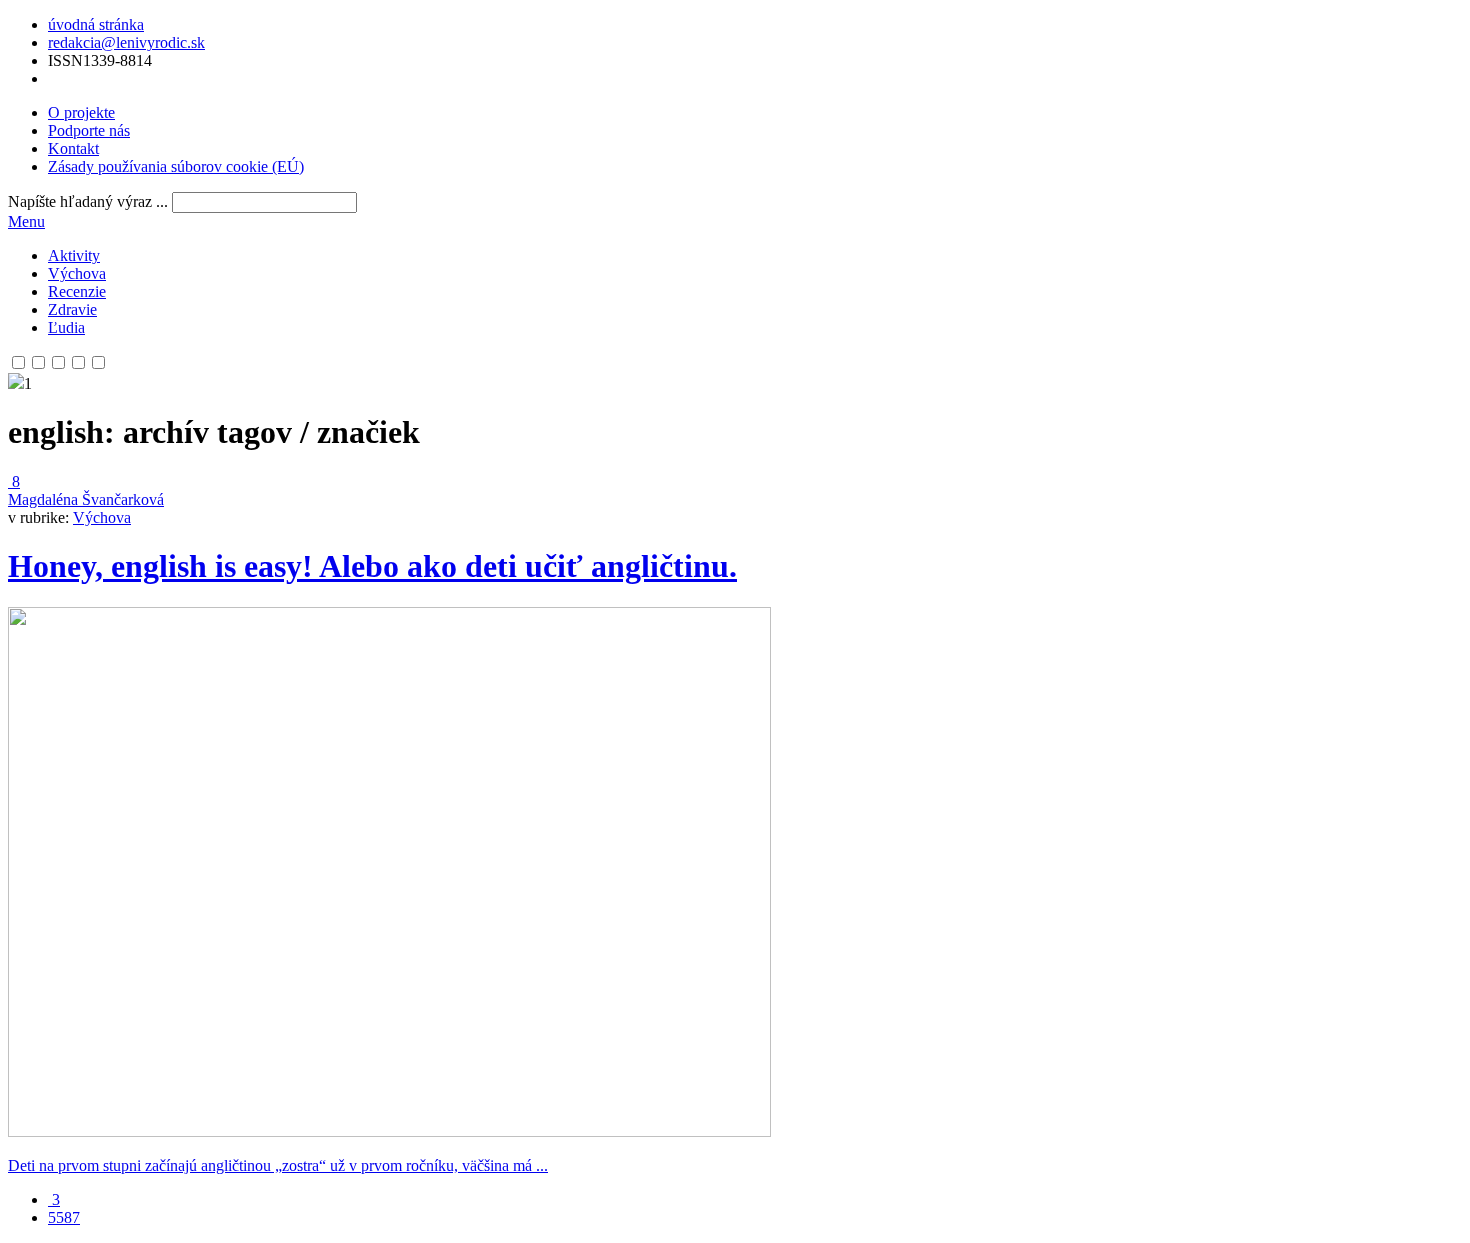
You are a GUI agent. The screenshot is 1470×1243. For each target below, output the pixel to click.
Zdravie (72, 309)
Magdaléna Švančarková (86, 499)
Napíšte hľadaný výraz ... (88, 201)
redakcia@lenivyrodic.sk (126, 42)
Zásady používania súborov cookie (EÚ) (176, 166)
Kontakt (73, 148)
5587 (64, 1217)
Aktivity (74, 255)
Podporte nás (89, 130)
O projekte (81, 112)
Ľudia (66, 327)
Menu (26, 221)
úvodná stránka (96, 24)
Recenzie (77, 291)
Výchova (77, 273)
